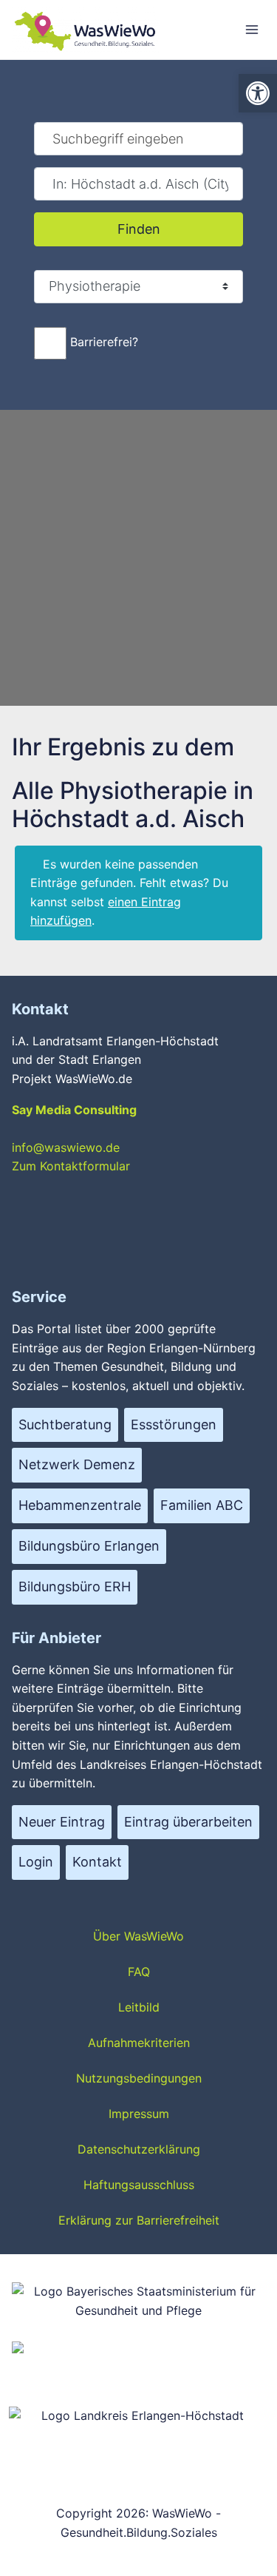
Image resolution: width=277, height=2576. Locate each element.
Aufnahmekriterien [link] (139, 2043)
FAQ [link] (139, 1972)
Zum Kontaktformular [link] (71, 1166)
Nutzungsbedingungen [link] (139, 2078)
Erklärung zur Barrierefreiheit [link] (139, 2220)
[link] (258, 93)
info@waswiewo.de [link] (66, 1147)
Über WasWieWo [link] (138, 1936)
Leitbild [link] (139, 2007)
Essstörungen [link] (174, 1424)
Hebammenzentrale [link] (80, 1505)
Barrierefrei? (104, 342)
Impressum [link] (139, 2114)
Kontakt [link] (97, 1862)
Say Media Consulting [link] (74, 1110)
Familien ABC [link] (202, 1505)
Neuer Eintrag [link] (62, 1822)
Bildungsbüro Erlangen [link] (89, 1546)
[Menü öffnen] (252, 29)
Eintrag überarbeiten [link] (188, 1822)
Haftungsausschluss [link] (139, 2185)
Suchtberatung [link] (65, 1424)
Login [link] (36, 1862)
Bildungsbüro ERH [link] (75, 1587)
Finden (160, 229)
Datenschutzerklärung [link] (139, 2149)
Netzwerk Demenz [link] (77, 1464)
